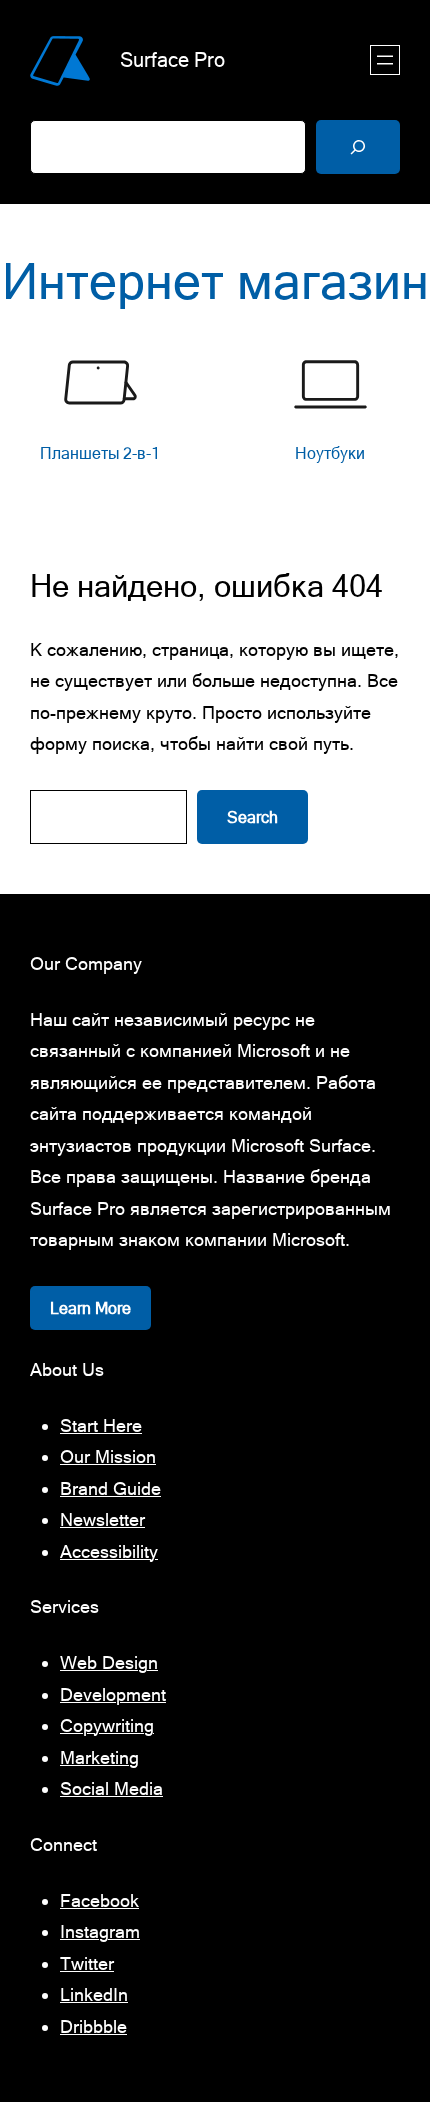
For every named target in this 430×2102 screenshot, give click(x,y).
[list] (215, 421)
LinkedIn (94, 1994)
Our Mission (108, 1456)
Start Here (101, 1425)
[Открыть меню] (385, 60)
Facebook (99, 1900)
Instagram (100, 1931)
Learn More (90, 1308)
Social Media (111, 1788)
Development (113, 1694)
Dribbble (93, 2026)
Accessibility (109, 1551)
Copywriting (107, 1725)
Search (252, 817)
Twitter (87, 1963)
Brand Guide (110, 1488)
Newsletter (102, 1519)
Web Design (109, 1662)
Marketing (99, 1757)
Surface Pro (172, 59)
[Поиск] (358, 147)
